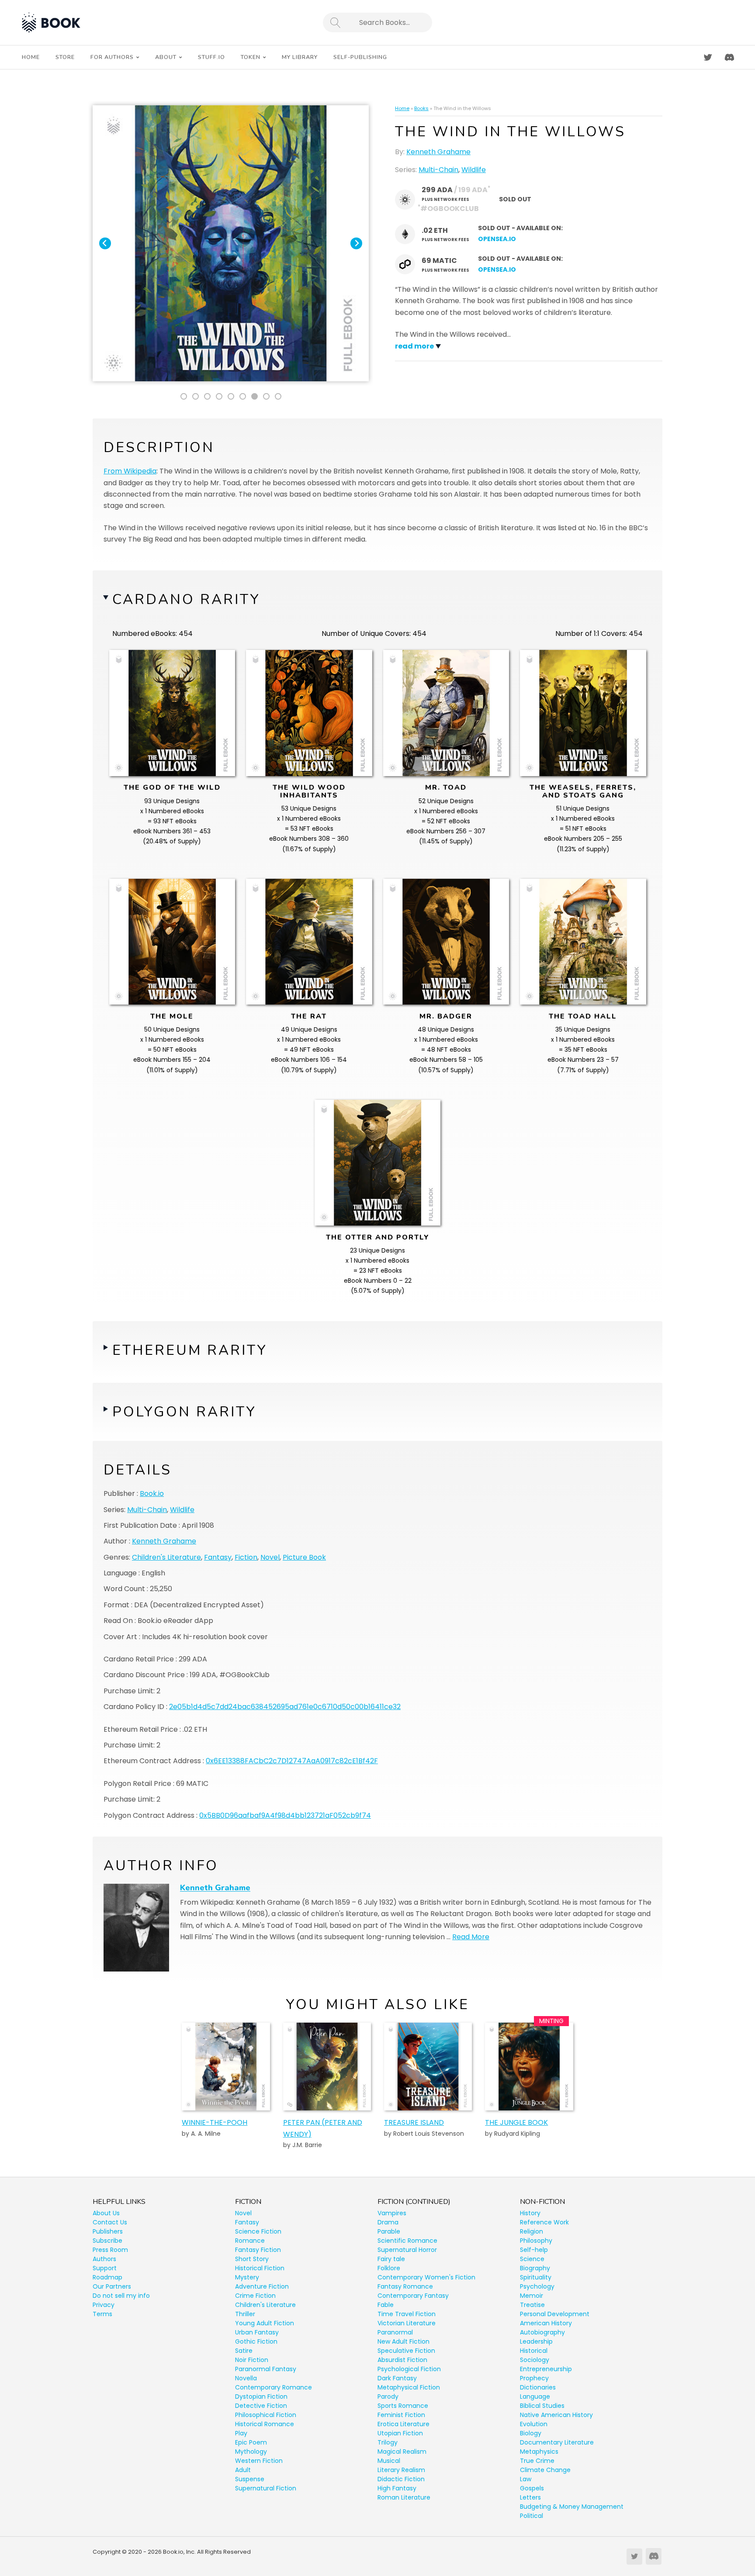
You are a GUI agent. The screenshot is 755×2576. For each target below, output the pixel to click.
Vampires (392, 2213)
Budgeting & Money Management (572, 2507)
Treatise (532, 2305)
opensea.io (497, 239)
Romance (250, 2241)
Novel (270, 1557)
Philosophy (536, 2241)
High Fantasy (397, 2488)
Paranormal (395, 2332)
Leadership (536, 2341)
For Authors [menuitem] (112, 57)
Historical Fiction (260, 2268)
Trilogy (388, 2442)
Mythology (251, 2452)
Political (532, 2516)
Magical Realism (402, 2452)
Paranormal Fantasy (266, 2369)
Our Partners (112, 2286)
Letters (530, 2497)
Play (241, 2433)
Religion (532, 2231)
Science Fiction (258, 2231)
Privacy (104, 2305)
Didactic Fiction (401, 2479)
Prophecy (534, 2378)
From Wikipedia (130, 471)
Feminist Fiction (401, 2415)
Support (105, 2268)
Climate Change (545, 2470)
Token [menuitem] (251, 57)
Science (532, 2259)
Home (402, 108)
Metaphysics (539, 2452)
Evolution (534, 2424)
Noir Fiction (252, 2360)
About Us (106, 2213)
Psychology (537, 2286)
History (530, 2213)
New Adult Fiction (403, 2341)
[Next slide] (356, 243)
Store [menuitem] (65, 57)
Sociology (535, 2360)
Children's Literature (166, 1557)
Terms (102, 2314)
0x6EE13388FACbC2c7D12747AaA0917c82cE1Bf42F (292, 1761)
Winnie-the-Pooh (215, 2122)
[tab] (184, 396)
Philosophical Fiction (266, 2415)
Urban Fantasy (257, 2332)
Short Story (252, 2259)
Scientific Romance (407, 2241)
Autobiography (542, 2332)
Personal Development (555, 2314)
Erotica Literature (403, 2424)
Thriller (245, 2314)
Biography (535, 2268)
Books (421, 108)
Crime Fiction (255, 2296)
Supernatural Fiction (266, 2488)
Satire (244, 2351)
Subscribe (107, 2241)
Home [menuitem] (31, 57)
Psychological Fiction (409, 2369)
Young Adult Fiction (265, 2323)
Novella (246, 2378)
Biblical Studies (542, 2406)
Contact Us (110, 2222)
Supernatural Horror (407, 2250)
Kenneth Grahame (438, 152)
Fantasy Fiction (258, 2250)
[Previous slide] (105, 243)
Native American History (556, 2415)
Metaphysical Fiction (409, 2387)
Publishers (108, 2231)
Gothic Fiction (256, 2341)
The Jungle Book (516, 2122)
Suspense (250, 2479)
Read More (471, 1937)
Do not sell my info (121, 2296)
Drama (388, 2222)
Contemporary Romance (274, 2387)
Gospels (532, 2488)
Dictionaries (538, 2387)
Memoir (532, 2296)
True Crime (537, 2461)
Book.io (152, 1493)
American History (546, 2323)
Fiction (246, 1557)
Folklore (389, 2268)
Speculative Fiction (406, 2351)
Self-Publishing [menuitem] (360, 57)
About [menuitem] (166, 57)
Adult (243, 2470)
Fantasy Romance (405, 2286)
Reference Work (544, 2222)
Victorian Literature (407, 2323)
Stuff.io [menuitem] (211, 57)
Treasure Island (414, 2122)
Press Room (110, 2250)
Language (535, 2396)
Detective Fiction (261, 2406)
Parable (389, 2231)
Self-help (534, 2250)
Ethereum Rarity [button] (190, 1350)
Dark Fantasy (397, 2378)
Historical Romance (265, 2424)
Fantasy (218, 1557)
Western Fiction (259, 2461)
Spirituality (536, 2277)
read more (414, 346)
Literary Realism (401, 2470)
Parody (388, 2396)
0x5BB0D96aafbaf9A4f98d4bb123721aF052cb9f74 (285, 1815)
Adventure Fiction (262, 2286)
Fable (386, 2305)
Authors (104, 2259)
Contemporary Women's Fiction (426, 2277)
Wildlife (474, 170)
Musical (389, 2461)
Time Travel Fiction (407, 2314)
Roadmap (107, 2277)
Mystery (247, 2277)
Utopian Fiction (400, 2433)
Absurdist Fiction (402, 2360)
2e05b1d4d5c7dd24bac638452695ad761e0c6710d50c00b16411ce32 (285, 1707)
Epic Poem (251, 2442)
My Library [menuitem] (300, 57)
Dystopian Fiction (261, 2396)
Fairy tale (391, 2259)
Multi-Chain (438, 170)
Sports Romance (403, 2406)
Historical (534, 2351)
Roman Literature (404, 2497)
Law (526, 2479)
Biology (531, 2433)
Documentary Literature (557, 2442)
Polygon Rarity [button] (184, 1412)
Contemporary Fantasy (413, 2296)
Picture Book (304, 1557)
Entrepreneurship (546, 2369)
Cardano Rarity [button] (186, 599)
